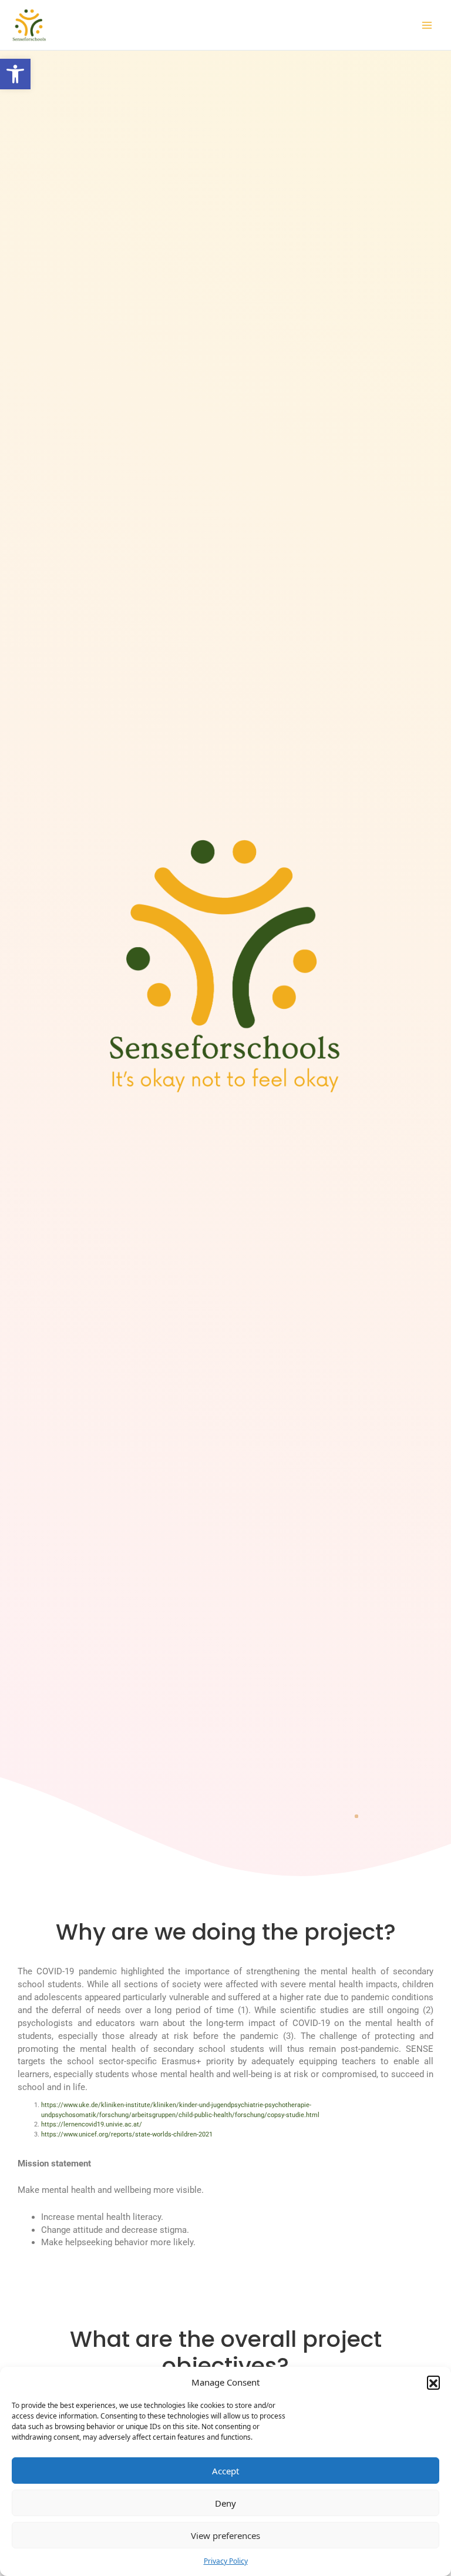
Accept (225, 2471)
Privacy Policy (226, 2561)
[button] (15, 74)
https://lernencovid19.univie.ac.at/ (92, 2124)
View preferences (225, 2535)
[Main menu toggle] (427, 25)
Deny (225, 2503)
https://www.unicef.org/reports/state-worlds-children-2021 (127, 2134)
